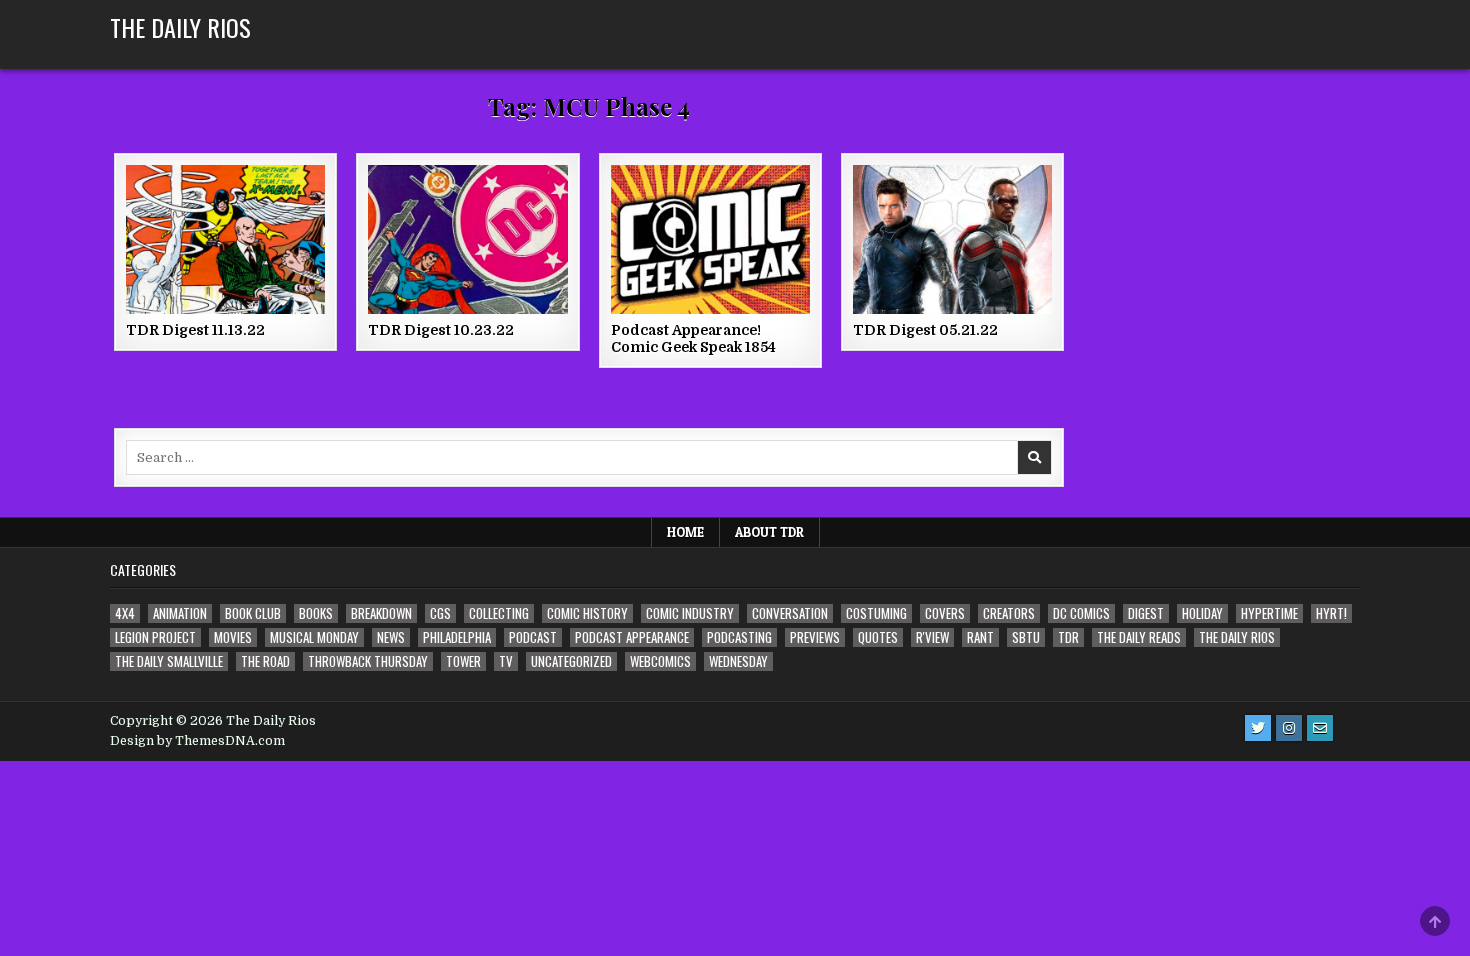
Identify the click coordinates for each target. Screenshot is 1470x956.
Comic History (587, 613)
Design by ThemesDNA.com (197, 741)
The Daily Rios (180, 27)
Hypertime (1269, 613)
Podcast (533, 637)
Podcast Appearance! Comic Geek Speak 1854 (693, 338)
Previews (815, 637)
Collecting (499, 613)
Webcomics (660, 661)
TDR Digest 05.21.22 (925, 330)
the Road (265, 661)
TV (506, 661)
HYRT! (1331, 613)
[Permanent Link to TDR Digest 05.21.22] (952, 239)
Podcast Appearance (632, 637)
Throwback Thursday (368, 661)
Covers (945, 613)
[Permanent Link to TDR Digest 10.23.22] (467, 239)
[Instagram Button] (1289, 728)
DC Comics (1081, 613)
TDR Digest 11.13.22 (195, 330)
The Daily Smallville (169, 661)
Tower (463, 661)
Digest (1146, 613)
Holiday (1202, 613)
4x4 (125, 613)
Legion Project (155, 637)
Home (685, 532)
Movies (233, 637)
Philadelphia (457, 637)
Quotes (878, 637)
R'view (932, 637)
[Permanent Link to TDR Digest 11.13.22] (225, 239)
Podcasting (739, 637)
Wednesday (738, 661)
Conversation (790, 613)
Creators (1009, 613)
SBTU (1026, 637)
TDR (1068, 637)
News (391, 637)
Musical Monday (314, 637)
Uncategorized (571, 661)
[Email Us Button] (1320, 728)
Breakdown (381, 613)
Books (316, 613)
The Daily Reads (1139, 637)
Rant (980, 637)
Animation (180, 613)
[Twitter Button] (1258, 728)
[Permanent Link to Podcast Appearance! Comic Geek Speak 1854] (710, 239)
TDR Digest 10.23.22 (441, 330)
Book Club (253, 613)
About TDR (769, 532)
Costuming (876, 613)
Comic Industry (690, 613)
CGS (440, 613)
